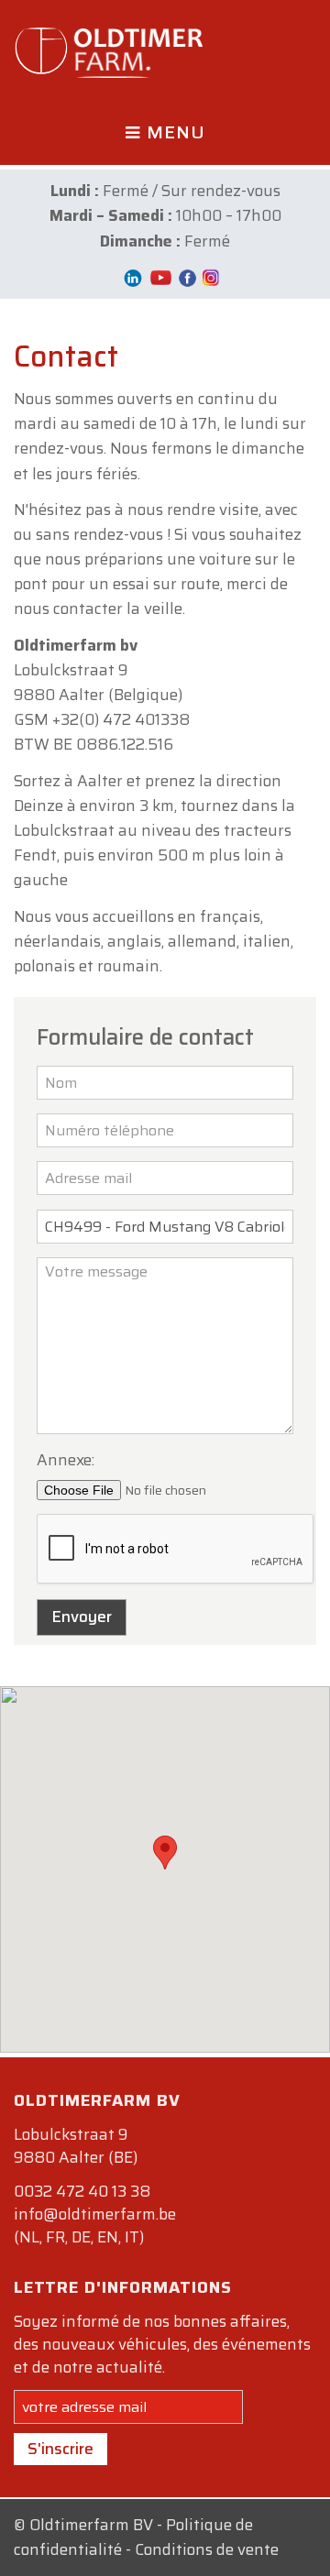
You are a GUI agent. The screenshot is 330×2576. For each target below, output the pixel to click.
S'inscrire (60, 2449)
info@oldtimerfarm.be (95, 2214)
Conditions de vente (207, 2549)
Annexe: (66, 1460)
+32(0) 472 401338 (121, 719)
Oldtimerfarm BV (91, 2525)
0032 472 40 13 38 (82, 2191)
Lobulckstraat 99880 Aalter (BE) (76, 2146)
